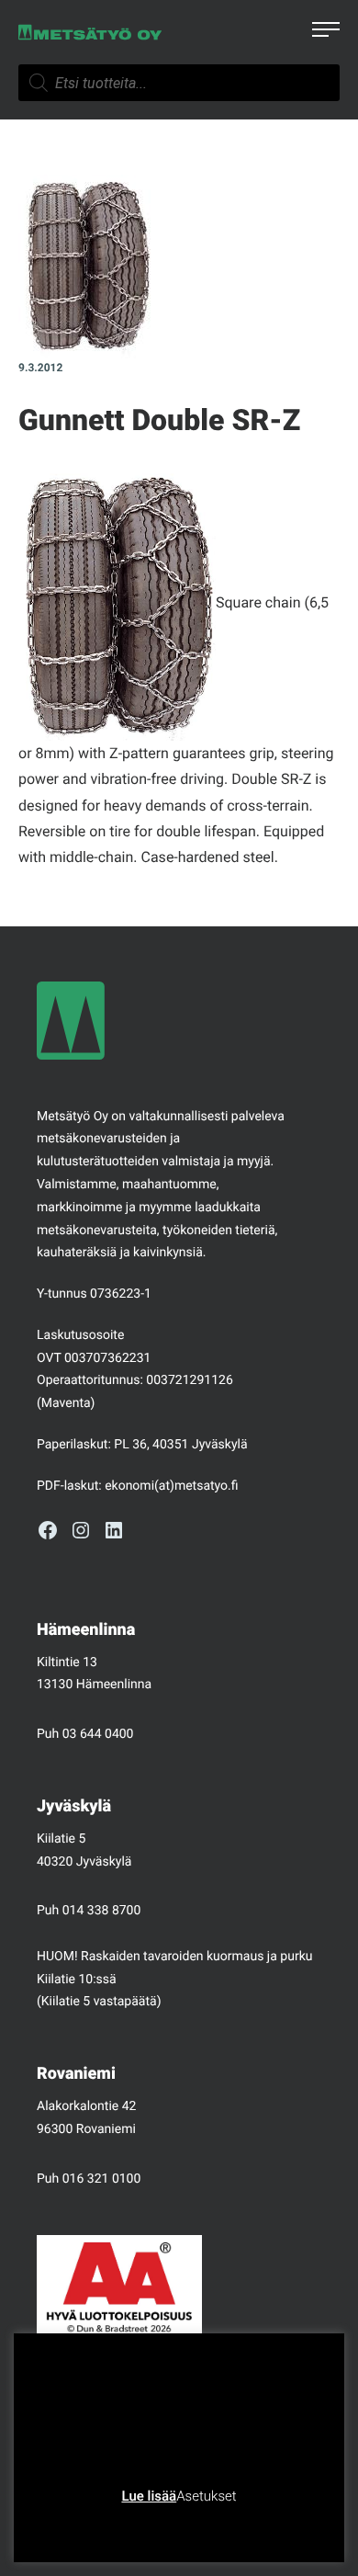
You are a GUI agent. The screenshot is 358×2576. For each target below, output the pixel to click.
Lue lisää (149, 2496)
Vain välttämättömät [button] (129, 2525)
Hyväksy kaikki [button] (249, 2525)
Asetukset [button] (206, 2496)
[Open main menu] (326, 32)
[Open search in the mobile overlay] (179, 83)
